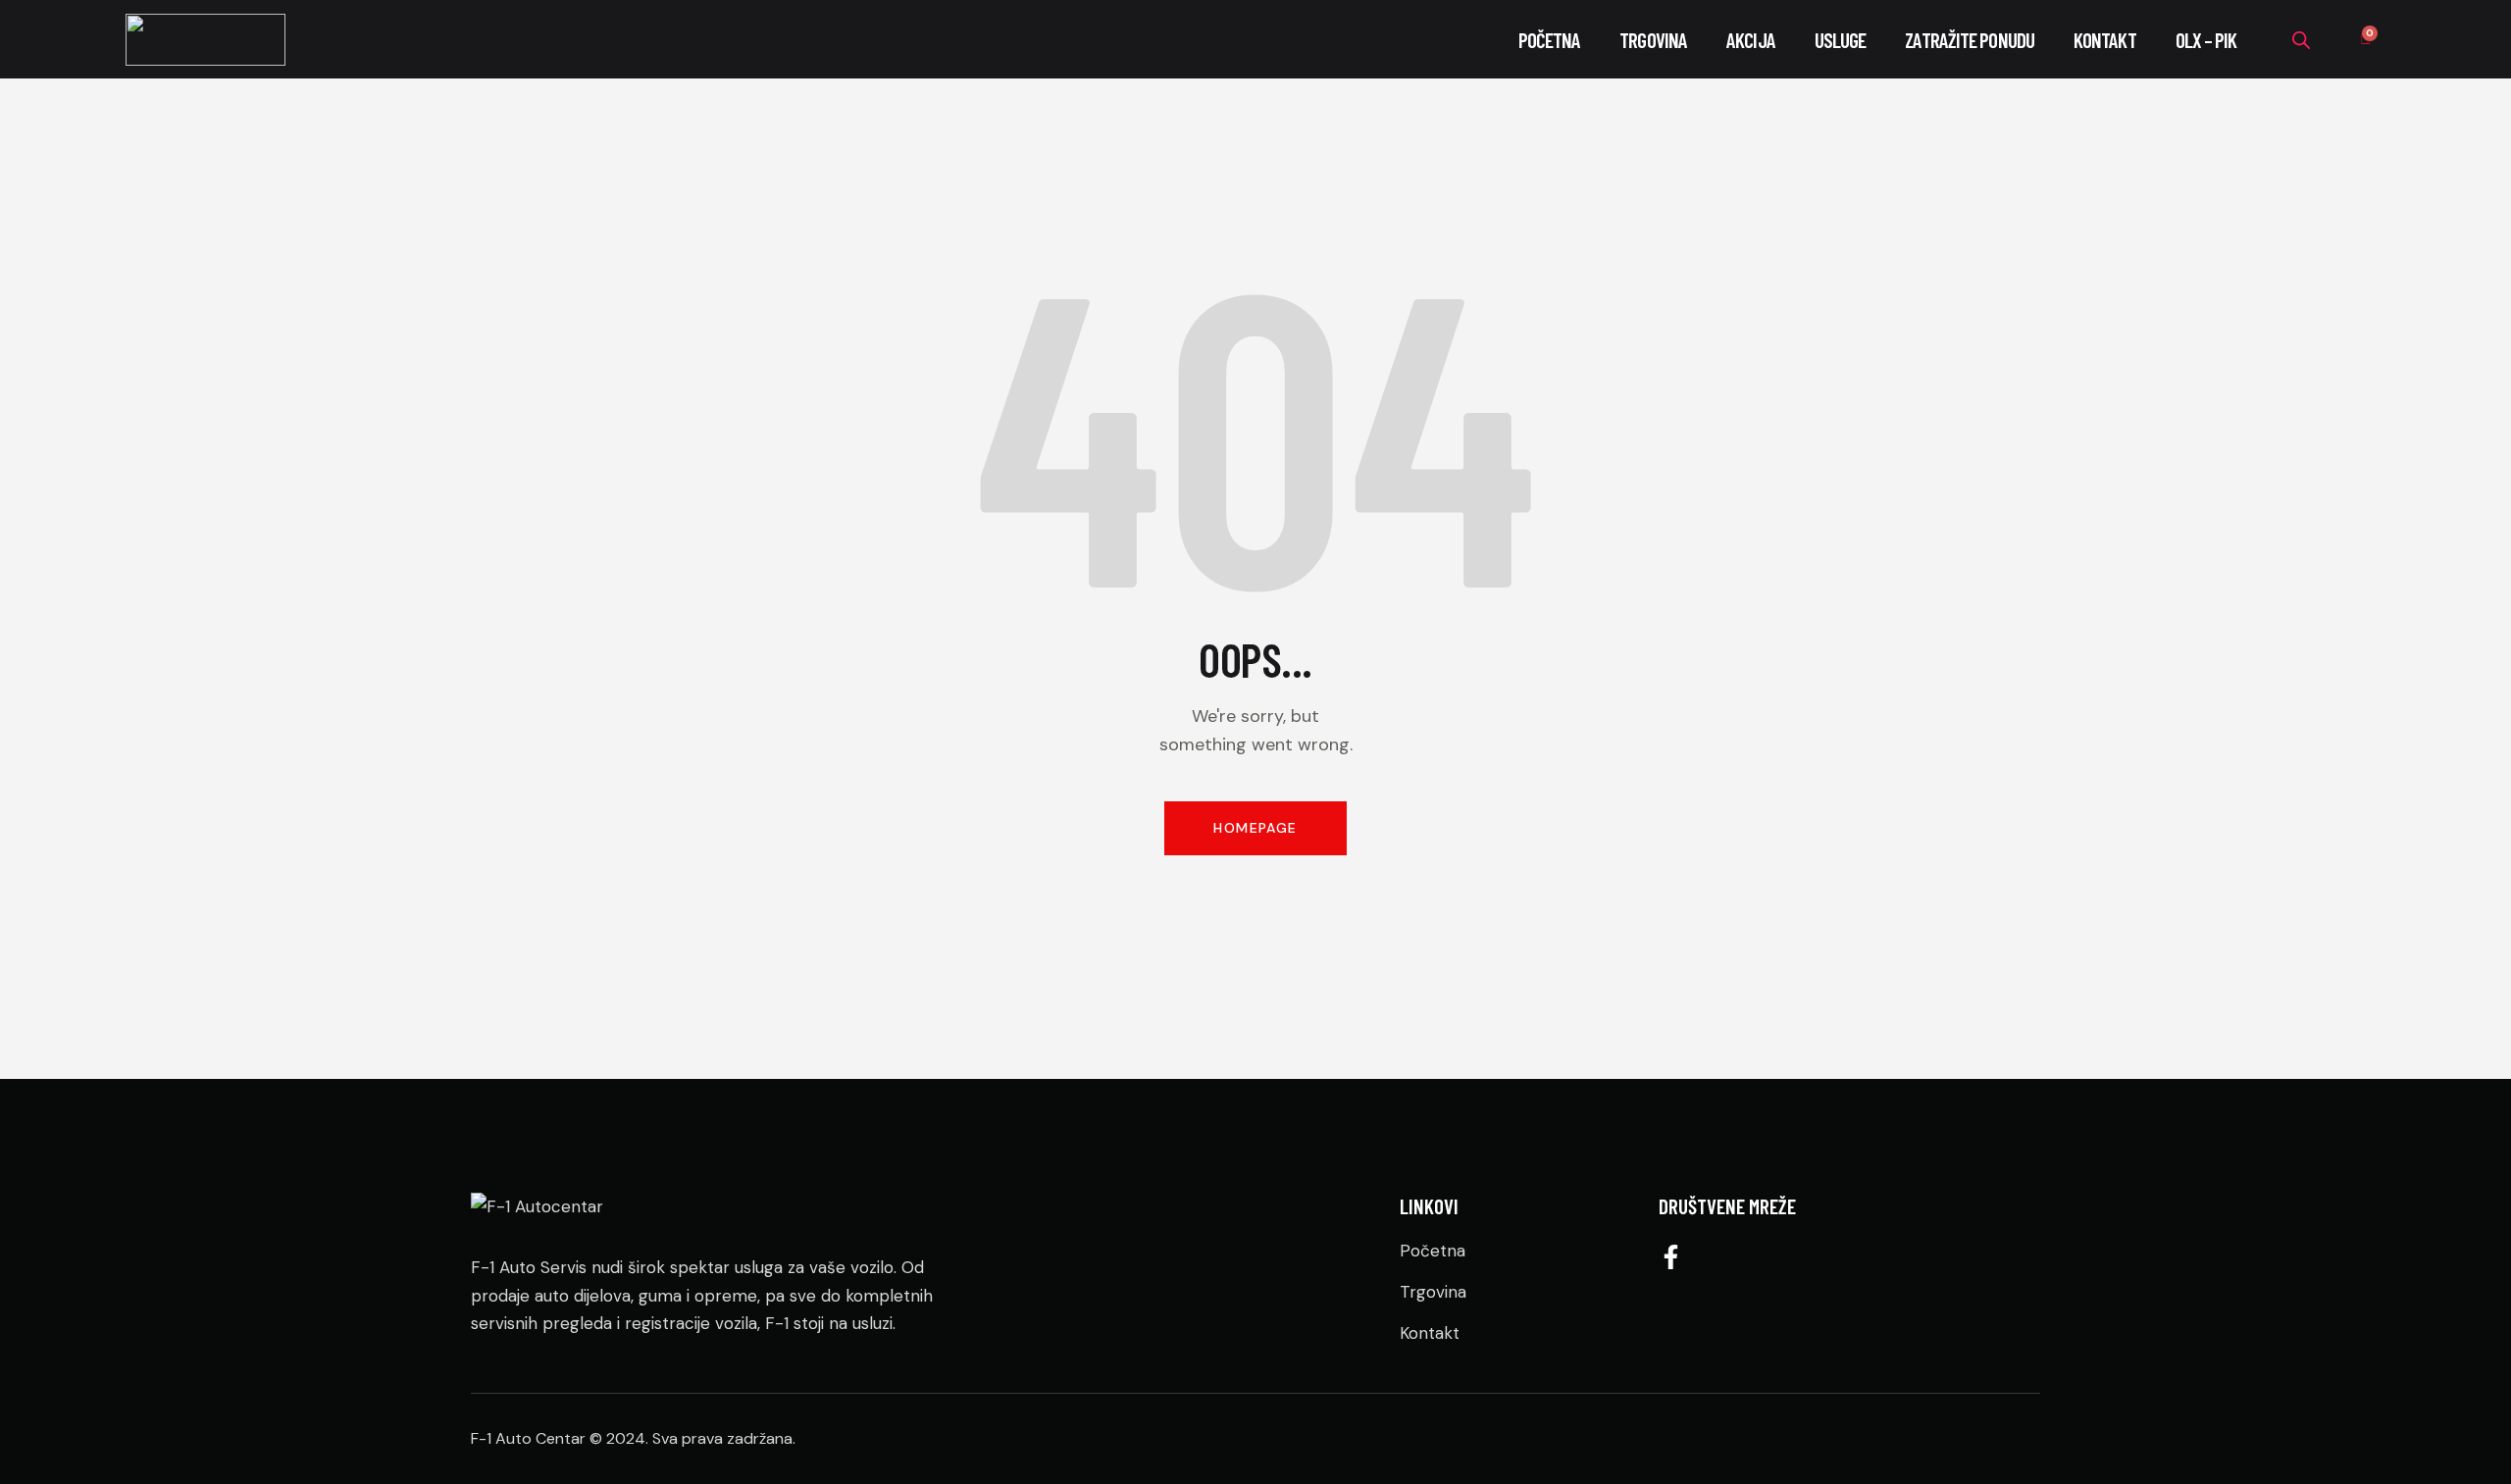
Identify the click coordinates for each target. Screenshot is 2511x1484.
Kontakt (2105, 40)
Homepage (1255, 828)
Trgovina (1653, 40)
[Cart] (2365, 40)
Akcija (1751, 40)
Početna (1550, 40)
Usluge (1841, 40)
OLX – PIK (2206, 40)
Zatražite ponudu (1970, 40)
